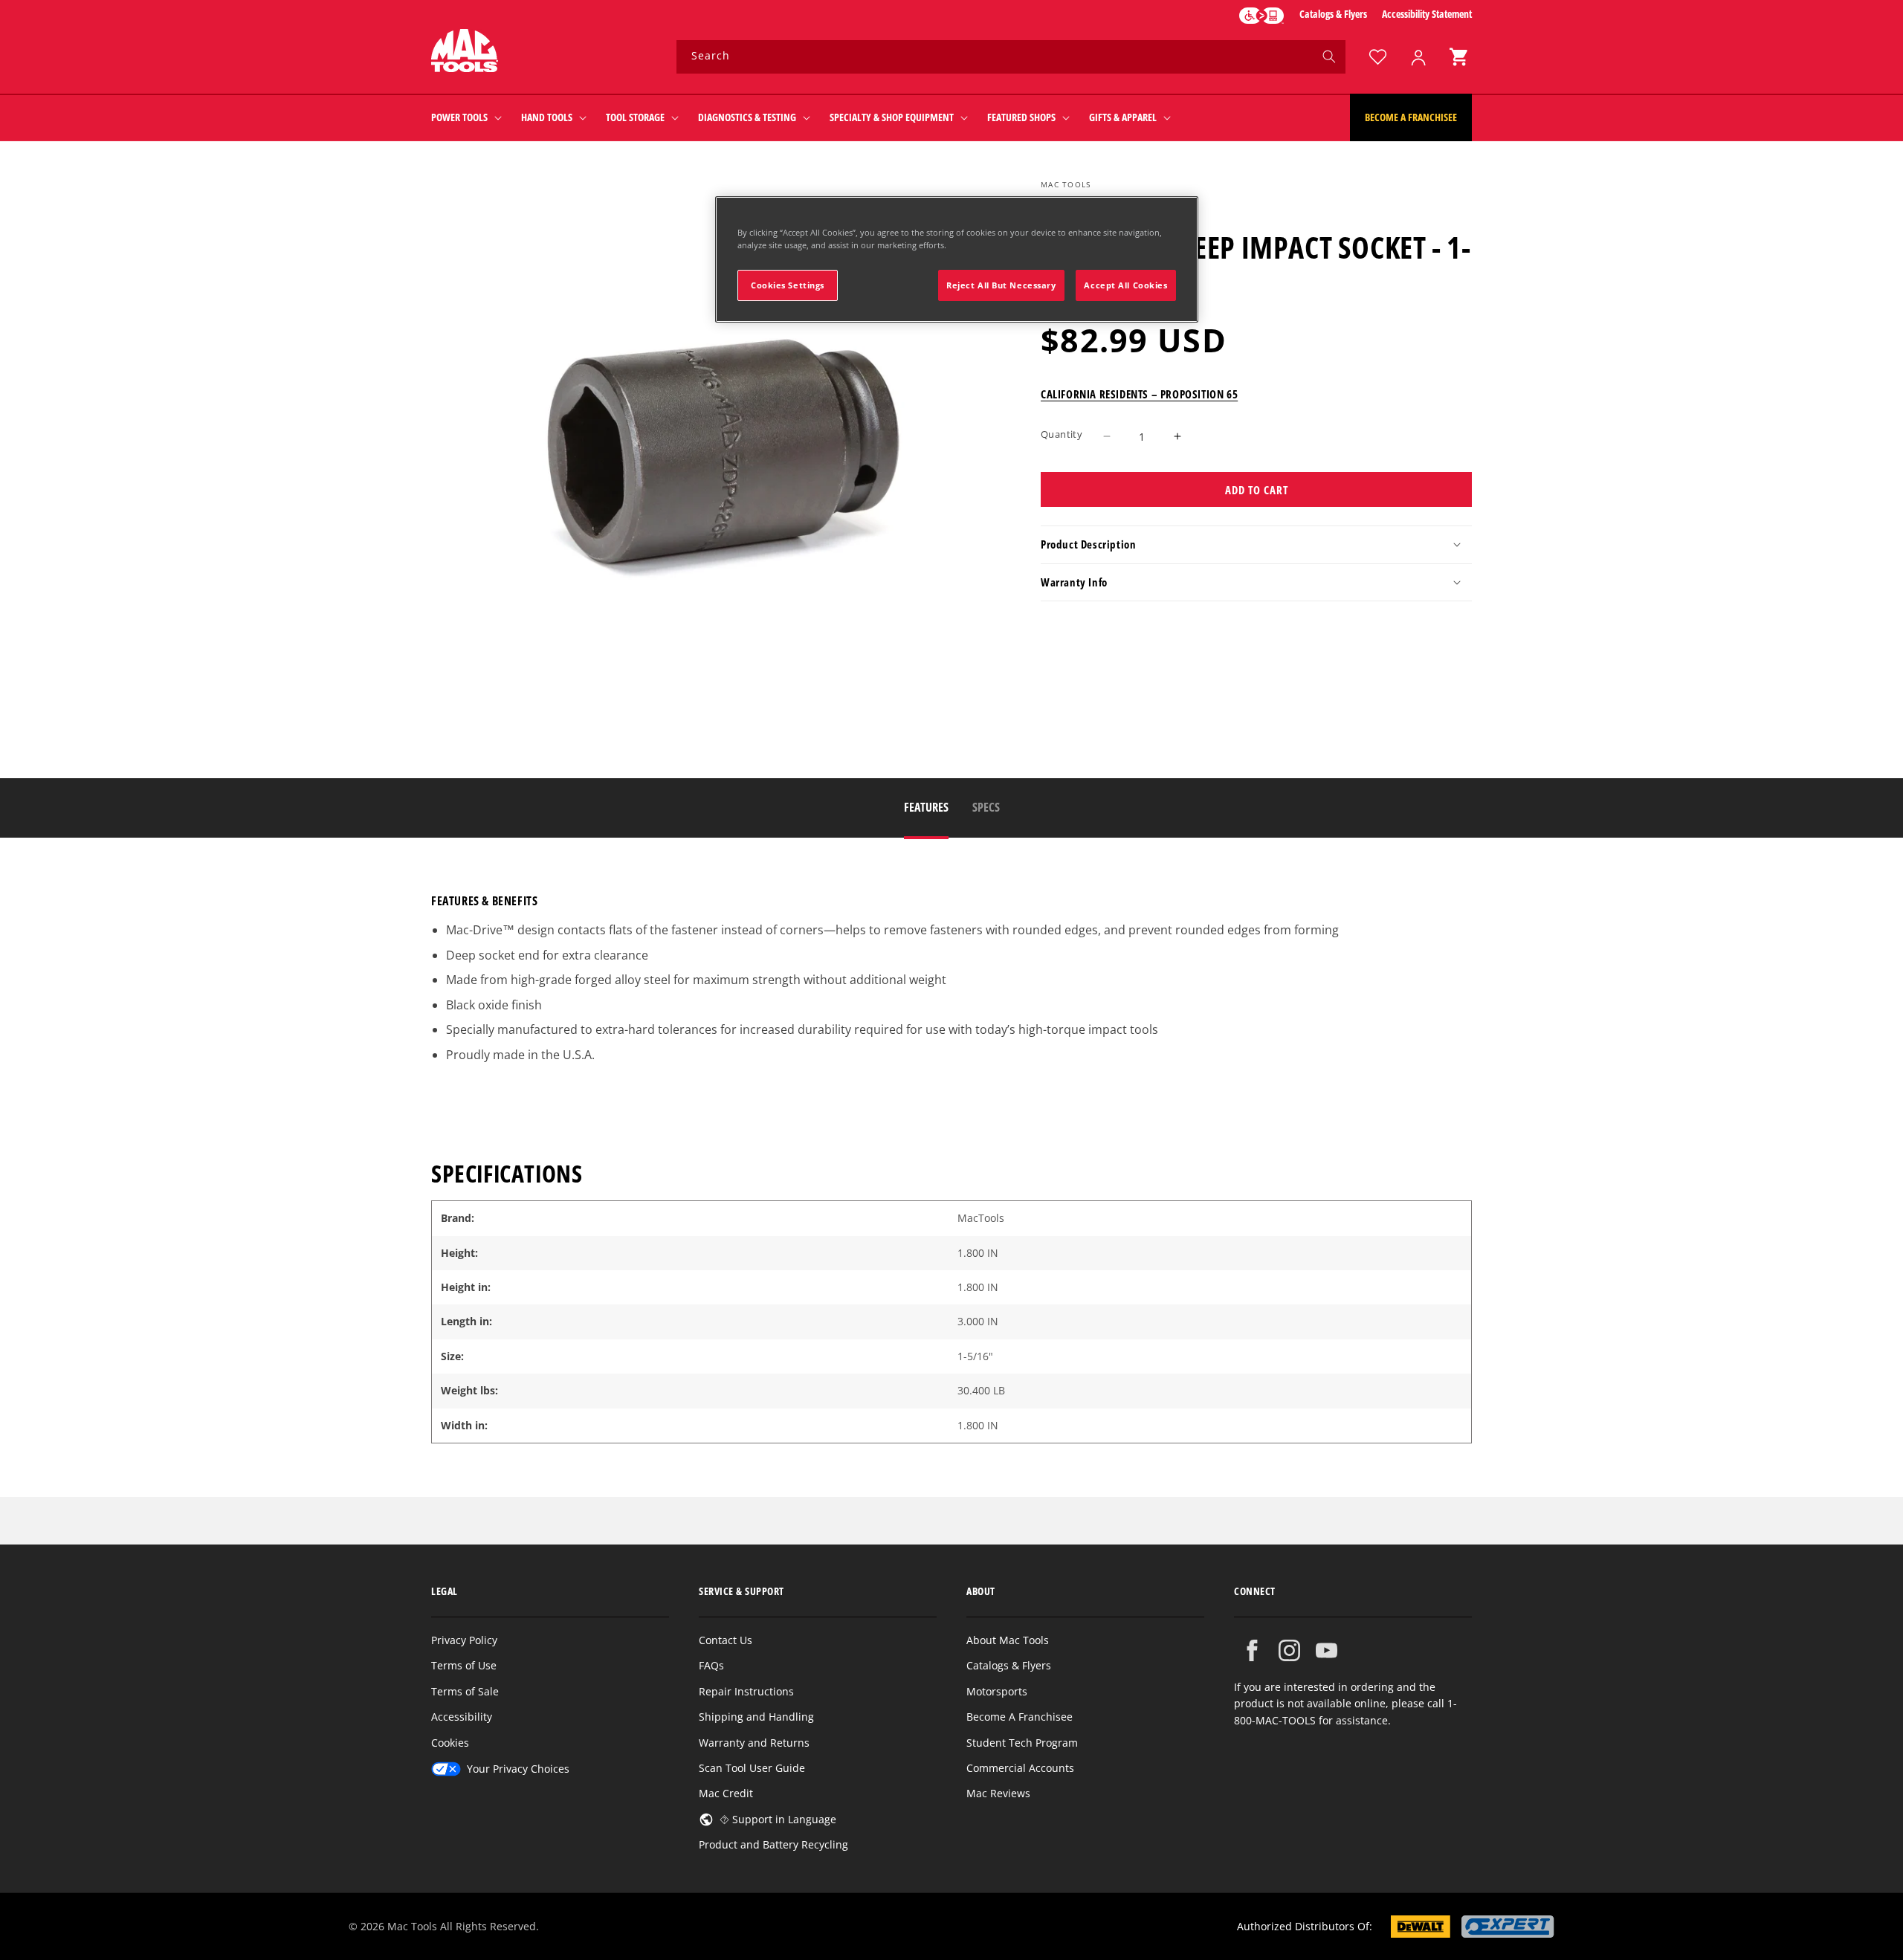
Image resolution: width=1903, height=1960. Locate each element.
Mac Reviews (998, 1793)
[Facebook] (1252, 1650)
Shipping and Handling (756, 1717)
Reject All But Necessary (1001, 285)
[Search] (1329, 56)
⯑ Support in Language (778, 1819)
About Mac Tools (1008, 1640)
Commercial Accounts (1020, 1768)
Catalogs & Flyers (1333, 14)
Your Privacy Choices (518, 1769)
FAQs (711, 1665)
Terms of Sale (465, 1691)
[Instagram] (1289, 1650)
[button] (1458, 57)
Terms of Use (464, 1665)
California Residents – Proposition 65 (1139, 393)
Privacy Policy (464, 1640)
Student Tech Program (1022, 1743)
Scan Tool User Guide (752, 1768)
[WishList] (1377, 57)
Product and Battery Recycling (773, 1844)
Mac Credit (726, 1793)
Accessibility (462, 1717)
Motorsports (997, 1691)
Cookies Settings (788, 285)
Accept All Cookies (1125, 285)
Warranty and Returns (754, 1743)
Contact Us (726, 1640)
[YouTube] (1327, 1650)
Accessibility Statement (1427, 14)
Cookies (450, 1743)
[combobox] (1011, 57)
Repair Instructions (746, 1691)
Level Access (1261, 16)
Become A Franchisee (1020, 1717)
